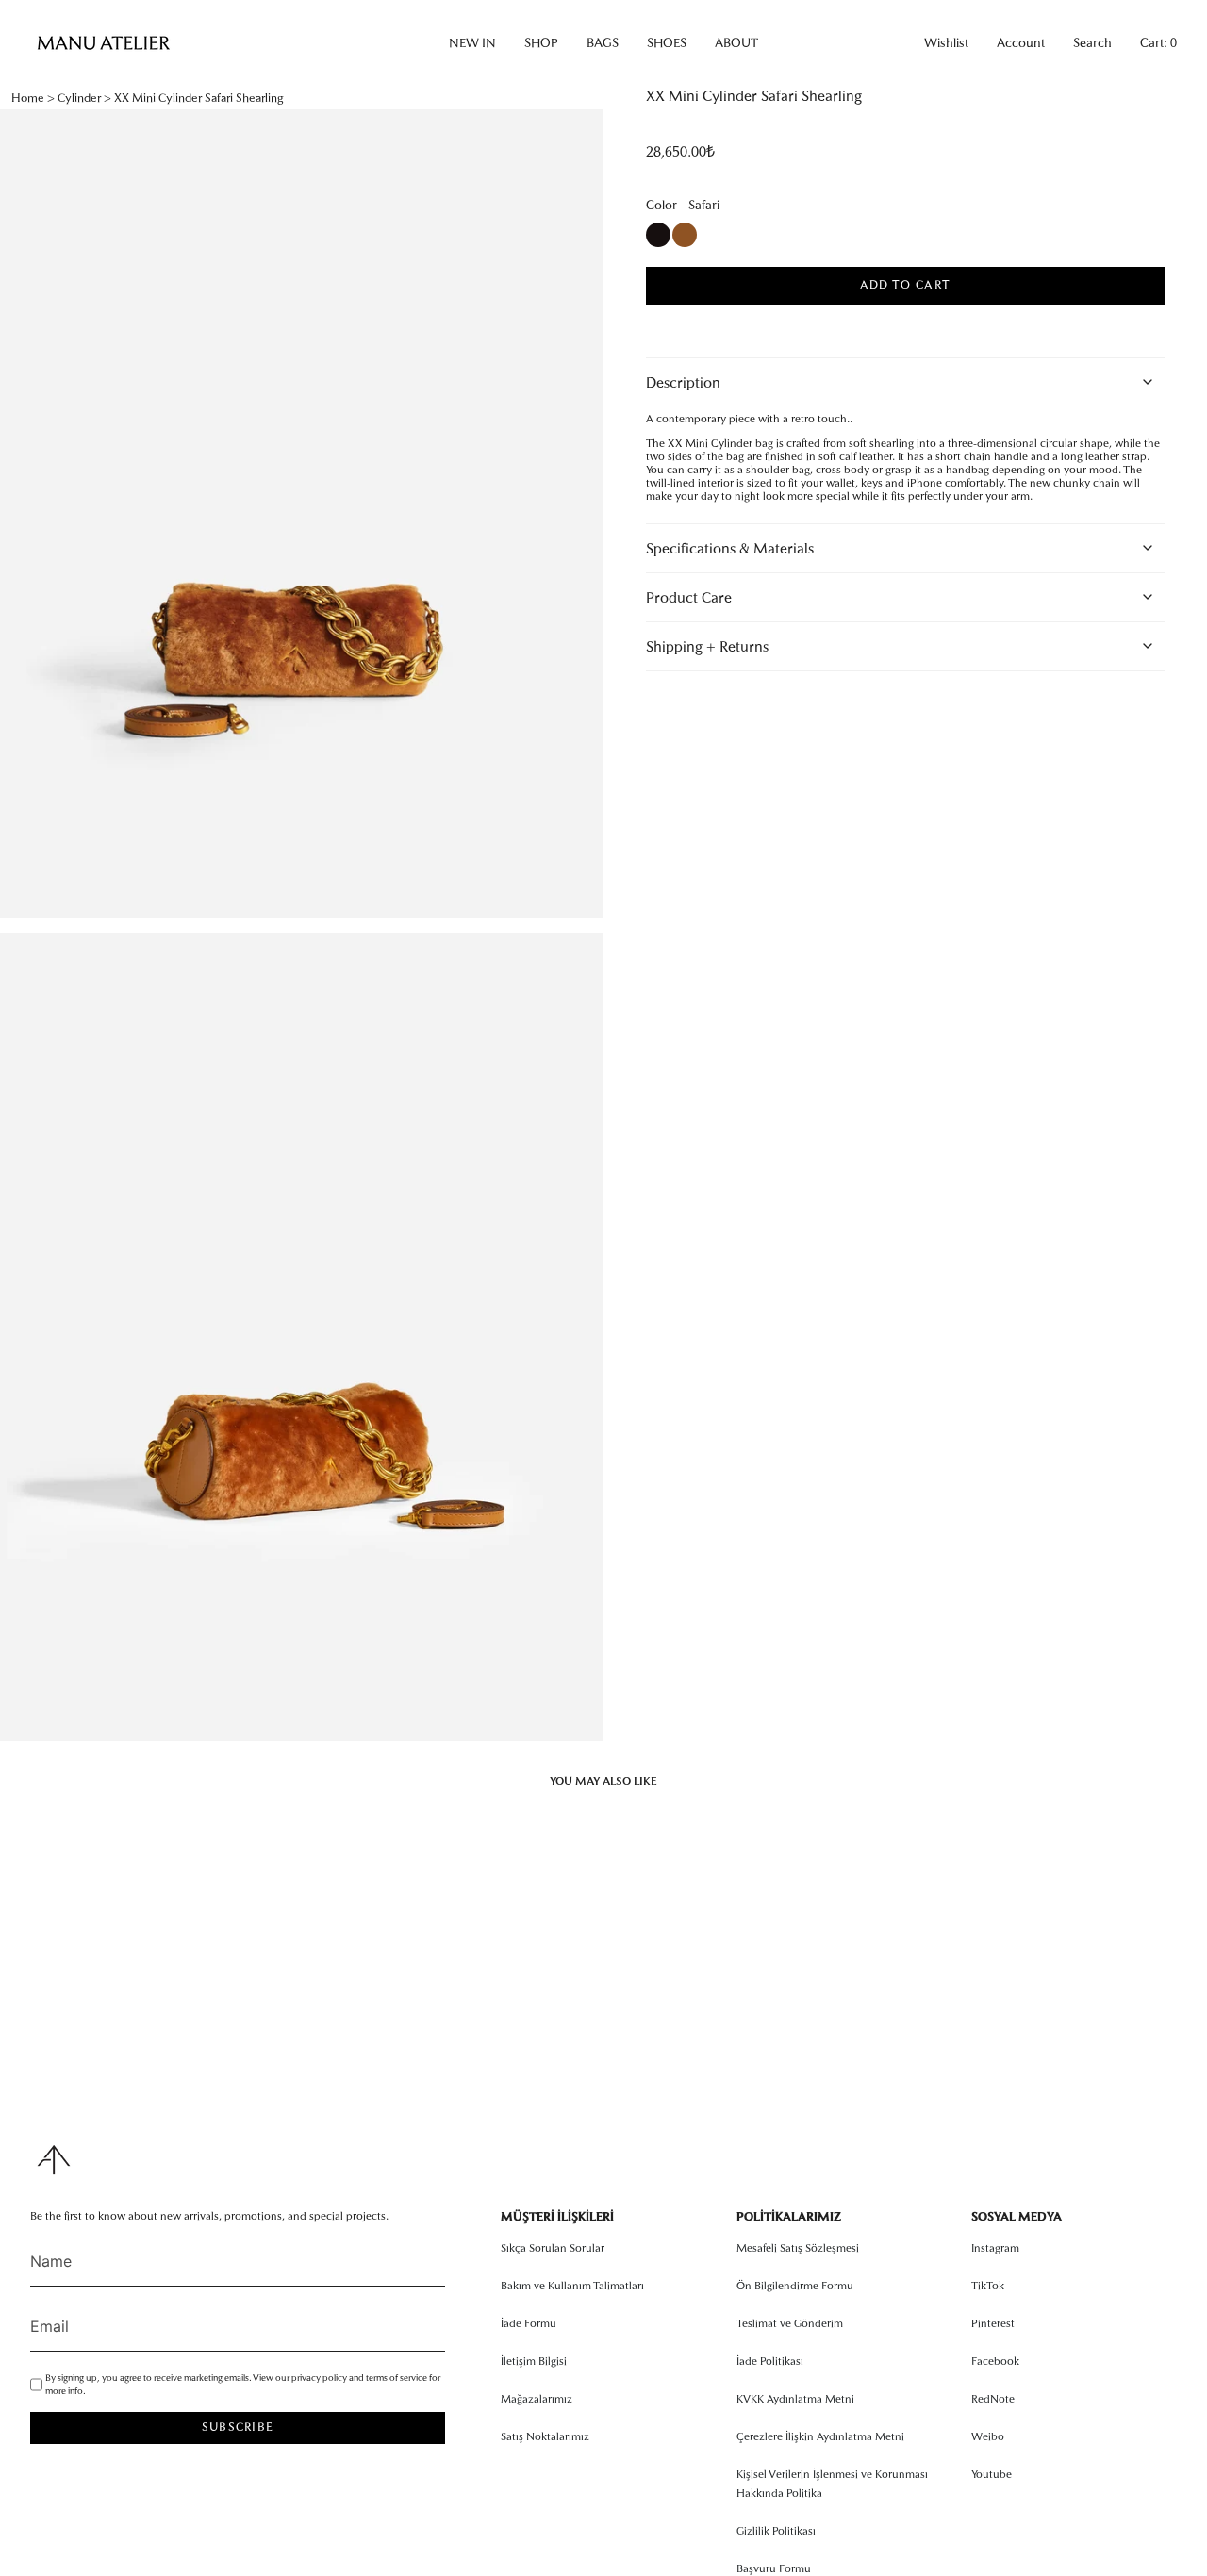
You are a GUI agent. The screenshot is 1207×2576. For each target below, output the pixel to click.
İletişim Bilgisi (534, 2361)
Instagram (995, 2248)
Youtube (992, 2474)
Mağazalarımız (537, 2399)
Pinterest (993, 2323)
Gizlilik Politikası (776, 2531)
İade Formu (529, 2323)
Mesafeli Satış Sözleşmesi (798, 2248)
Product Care (689, 597)
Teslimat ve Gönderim (790, 2323)
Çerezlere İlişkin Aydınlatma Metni (820, 2436)
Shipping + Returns (707, 646)
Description (683, 382)
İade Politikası (770, 2361)
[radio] (658, 235)
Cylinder (79, 98)
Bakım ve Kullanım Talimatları (572, 2286)
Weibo (988, 2436)
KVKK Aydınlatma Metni (795, 2399)
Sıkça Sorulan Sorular (553, 2248)
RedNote (993, 2399)
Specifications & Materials (730, 548)
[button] (472, 43)
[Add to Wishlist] (892, 335)
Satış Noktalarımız (545, 2436)
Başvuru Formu (774, 2568)
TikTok (988, 2286)
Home (28, 98)
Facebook (995, 2361)
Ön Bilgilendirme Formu (795, 2286)
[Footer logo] (54, 2160)
